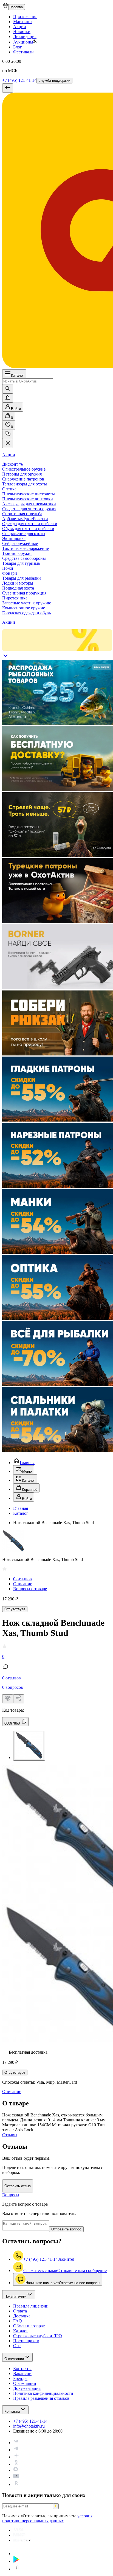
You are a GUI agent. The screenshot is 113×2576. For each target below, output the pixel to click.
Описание (23, 1584)
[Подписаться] (56, 2506)
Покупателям (15, 2296)
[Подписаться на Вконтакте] (16, 2443)
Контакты (12, 2411)
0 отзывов (22, 1579)
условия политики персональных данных (47, 2518)
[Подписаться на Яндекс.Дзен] (16, 2457)
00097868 (12, 1723)
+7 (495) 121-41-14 (19, 80)
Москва (17, 7)
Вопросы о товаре (30, 1589)
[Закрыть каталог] (8, 443)
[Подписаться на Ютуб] (16, 2477)
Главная (27, 1463)
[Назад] (8, 88)
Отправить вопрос (66, 2229)
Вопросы (11, 2195)
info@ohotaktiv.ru (29, 2426)
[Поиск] (8, 389)
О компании (14, 2359)
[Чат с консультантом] (8, 434)
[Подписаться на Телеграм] (16, 2450)
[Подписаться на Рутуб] (16, 2484)
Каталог (18, 375)
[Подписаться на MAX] (16, 2470)
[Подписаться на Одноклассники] (16, 2464)
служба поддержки (54, 81)
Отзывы (10, 2135)
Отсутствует (15, 1609)
